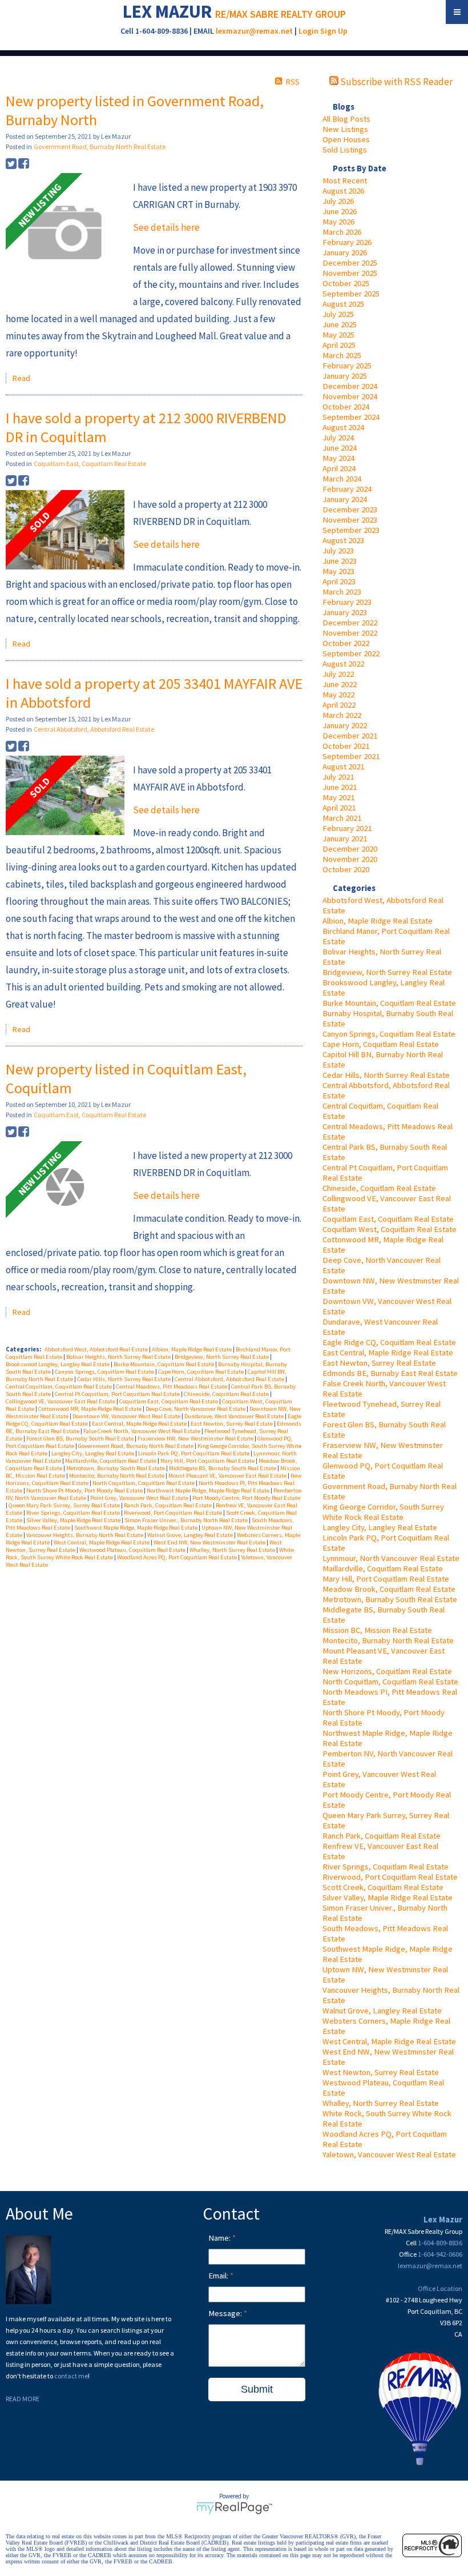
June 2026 (340, 211)
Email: (219, 2276)
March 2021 (342, 818)
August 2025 (343, 304)
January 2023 (345, 612)
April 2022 (339, 705)
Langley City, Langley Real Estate (380, 1527)
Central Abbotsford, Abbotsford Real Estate (94, 729)
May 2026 (338, 222)
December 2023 (350, 509)
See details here (166, 227)
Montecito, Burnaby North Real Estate (388, 1640)
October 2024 (346, 407)
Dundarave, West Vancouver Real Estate (235, 1416)
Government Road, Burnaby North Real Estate (100, 147)
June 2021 (340, 787)
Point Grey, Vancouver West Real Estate (140, 1498)
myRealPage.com (234, 2508)
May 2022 (338, 695)
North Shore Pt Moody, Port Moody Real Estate (85, 1490)
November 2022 (350, 633)
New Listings (345, 129)
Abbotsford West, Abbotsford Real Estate (97, 1349)
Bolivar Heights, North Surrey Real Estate (119, 1357)
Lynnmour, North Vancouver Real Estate (391, 1558)
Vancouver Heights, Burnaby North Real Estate (85, 1535)
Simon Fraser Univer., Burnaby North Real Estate (187, 1520)
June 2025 (340, 324)
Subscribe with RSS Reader (396, 82)
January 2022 (345, 725)
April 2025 (339, 345)
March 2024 (342, 479)
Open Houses (346, 139)
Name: (220, 2238)
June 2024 (340, 448)
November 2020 (350, 859)
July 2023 (338, 551)
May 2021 (338, 797)
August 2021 (343, 767)
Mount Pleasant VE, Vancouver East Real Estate (228, 1476)
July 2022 (338, 674)
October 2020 (346, 869)
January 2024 (345, 499)
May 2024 (338, 458)
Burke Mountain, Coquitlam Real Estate (389, 1003)
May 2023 (338, 571)
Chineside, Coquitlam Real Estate (379, 1188)
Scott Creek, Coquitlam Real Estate (383, 1887)
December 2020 (350, 849)
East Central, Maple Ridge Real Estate (388, 1353)
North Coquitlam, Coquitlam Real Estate (390, 1682)
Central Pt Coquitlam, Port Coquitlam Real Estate (118, 1394)
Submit (257, 2389)
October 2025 (346, 283)
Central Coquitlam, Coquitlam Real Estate (59, 1387)
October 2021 (346, 746)
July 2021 (338, 777)
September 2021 (351, 756)
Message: (226, 2313)
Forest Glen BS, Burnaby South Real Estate (80, 1439)
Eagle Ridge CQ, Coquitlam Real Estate (389, 1342)
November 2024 (350, 396)
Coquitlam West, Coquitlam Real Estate (390, 1229)
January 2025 (345, 376)
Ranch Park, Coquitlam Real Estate (382, 1836)
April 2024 (339, 468)
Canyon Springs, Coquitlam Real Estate (389, 1034)
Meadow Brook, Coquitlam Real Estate (389, 1589)
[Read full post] (65, 234)
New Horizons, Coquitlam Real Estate (387, 1671)
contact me (71, 2376)
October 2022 (346, 643)
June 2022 (340, 684)
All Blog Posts (346, 119)
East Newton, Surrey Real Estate (379, 1363)
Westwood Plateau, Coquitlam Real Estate (133, 1550)
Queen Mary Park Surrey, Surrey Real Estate (65, 1505)
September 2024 (351, 417)
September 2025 (351, 294)
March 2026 (342, 232)
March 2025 (342, 355)
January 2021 (345, 838)
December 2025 (350, 263)
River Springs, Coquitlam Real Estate (386, 1867)
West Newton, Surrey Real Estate (381, 2072)
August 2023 (343, 540)
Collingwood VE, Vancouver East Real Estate (61, 1401)
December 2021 (350, 736)
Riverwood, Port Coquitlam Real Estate (390, 1877)
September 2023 (351, 530)
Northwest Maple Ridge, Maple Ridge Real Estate (209, 1490)
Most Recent (345, 180)
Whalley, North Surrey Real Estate (381, 2103)
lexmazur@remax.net (254, 31)
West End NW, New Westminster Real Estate (210, 1542)
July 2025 (338, 314)
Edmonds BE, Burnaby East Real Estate (390, 1373)
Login (308, 31)
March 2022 (342, 715)
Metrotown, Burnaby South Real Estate (390, 1599)
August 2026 (343, 191)
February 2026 (347, 242)
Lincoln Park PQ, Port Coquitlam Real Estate (194, 1453)
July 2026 (338, 201)
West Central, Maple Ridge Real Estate (389, 2041)
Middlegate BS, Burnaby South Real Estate (223, 1468)
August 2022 (343, 664)
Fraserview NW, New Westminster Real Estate (196, 1439)
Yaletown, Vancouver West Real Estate (389, 2154)
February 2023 (347, 602)
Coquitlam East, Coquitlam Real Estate (388, 1219)
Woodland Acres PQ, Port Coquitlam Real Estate (177, 1557)
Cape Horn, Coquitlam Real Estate (381, 1044)
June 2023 (340, 561)
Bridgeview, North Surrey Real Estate (387, 972)
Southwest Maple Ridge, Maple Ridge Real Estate (136, 1528)
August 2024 (343, 427)
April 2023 (339, 581)
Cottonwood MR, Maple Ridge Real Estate (90, 1409)
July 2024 (338, 438)
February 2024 (347, 489)
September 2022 (351, 653)
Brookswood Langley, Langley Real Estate (58, 1364)
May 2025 (338, 335)
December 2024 (350, 386)
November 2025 (350, 273)
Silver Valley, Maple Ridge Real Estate (388, 1897)
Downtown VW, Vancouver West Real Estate (127, 1416)
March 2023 (342, 592)
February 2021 (347, 828)
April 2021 (339, 808)
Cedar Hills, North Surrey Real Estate (386, 1075)
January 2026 (345, 252)
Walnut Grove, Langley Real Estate (382, 2011)
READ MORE (23, 2399)
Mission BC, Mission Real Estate (377, 1630)
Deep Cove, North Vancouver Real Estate (196, 1409)
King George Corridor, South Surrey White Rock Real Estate (383, 1512)
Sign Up (334, 31)
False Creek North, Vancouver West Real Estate (142, 1431)
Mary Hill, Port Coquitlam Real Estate (386, 1579)
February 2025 (347, 366)
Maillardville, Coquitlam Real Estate (383, 1568)
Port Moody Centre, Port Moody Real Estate (246, 1498)
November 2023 (350, 520)
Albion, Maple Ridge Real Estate (378, 921)
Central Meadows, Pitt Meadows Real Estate (172, 1387)
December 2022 (350, 623)
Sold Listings (345, 150)
